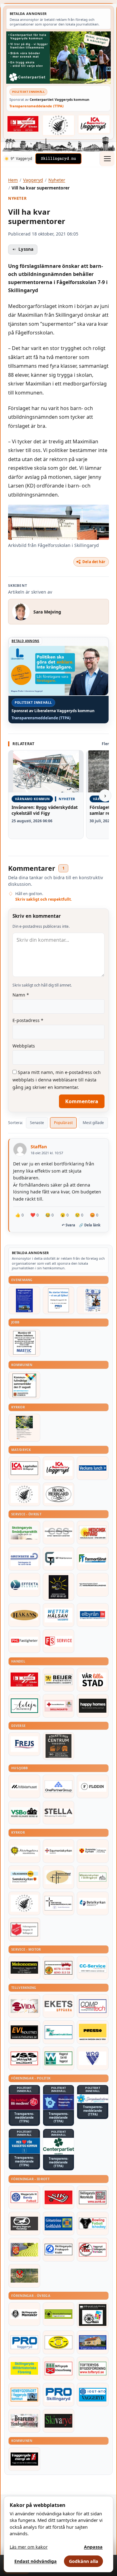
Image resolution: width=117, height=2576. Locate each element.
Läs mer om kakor (29, 2547)
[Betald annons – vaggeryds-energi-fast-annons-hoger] (24, 2459)
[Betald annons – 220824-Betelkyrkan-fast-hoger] (93, 1903)
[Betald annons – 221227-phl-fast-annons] (24, 1641)
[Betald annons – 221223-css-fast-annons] (59, 1533)
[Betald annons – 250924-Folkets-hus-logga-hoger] (59, 1746)
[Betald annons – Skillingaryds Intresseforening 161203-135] (59, 2368)
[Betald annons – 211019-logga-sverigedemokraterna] (93, 2099)
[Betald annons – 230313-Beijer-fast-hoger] (59, 1680)
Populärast (63, 1123)
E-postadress (28, 1020)
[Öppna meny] (107, 159)
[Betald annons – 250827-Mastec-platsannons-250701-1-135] (24, 1343)
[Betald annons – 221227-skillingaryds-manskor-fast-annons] (24, 2314)
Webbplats (24, 1046)
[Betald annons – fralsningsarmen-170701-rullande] (24, 1930)
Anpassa (93, 2547)
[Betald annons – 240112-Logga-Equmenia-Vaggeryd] (59, 1851)
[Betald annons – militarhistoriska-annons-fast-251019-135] (24, 2368)
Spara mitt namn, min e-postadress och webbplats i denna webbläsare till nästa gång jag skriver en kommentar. (57, 1080)
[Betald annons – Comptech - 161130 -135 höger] (93, 2006)
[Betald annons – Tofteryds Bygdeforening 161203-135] (93, 2368)
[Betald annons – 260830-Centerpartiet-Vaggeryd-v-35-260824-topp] (58, 58)
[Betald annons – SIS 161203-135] (93, 2224)
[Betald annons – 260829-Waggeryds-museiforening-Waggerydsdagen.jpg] (24, 1300)
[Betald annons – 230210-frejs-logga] (24, 1744)
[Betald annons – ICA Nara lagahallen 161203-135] (24, 1468)
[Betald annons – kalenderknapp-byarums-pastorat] (24, 1877)
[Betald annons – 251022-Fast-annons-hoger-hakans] (24, 1615)
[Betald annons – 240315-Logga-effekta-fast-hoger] (24, 1585)
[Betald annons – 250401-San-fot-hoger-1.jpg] (93, 1533)
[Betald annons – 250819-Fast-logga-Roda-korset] (59, 1706)
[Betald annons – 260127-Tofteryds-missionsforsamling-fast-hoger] (59, 1903)
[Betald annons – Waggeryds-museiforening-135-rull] (93, 2342)
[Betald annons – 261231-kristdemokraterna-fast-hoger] (24, 2146)
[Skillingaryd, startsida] (58, 159)
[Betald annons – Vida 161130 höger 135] (24, 2006)
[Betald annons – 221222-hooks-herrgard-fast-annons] (59, 1494)
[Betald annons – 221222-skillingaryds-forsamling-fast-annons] (93, 1851)
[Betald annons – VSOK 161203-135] (24, 2276)
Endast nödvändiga (36, 2561)
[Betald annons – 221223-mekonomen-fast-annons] (24, 1968)
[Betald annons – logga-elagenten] (23, 124)
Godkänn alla (84, 2561)
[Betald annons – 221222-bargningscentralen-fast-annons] (59, 1968)
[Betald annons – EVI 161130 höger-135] (24, 2032)
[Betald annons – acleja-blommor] (24, 1706)
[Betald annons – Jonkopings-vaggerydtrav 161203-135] (24, 2224)
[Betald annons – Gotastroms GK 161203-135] (59, 2224)
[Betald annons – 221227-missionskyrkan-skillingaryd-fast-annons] (93, 1877)
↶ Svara (68, 1225)
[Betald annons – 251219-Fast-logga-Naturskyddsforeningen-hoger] (59, 2314)
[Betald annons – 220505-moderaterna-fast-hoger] (59, 2102)
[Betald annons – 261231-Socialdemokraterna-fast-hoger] (24, 2102)
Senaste (37, 1123)
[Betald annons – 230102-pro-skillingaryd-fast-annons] (59, 2395)
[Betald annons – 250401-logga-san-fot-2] (59, 1587)
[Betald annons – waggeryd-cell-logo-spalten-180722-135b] (59, 2058)
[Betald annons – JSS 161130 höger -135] (24, 2058)
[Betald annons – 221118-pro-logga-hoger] (24, 2342)
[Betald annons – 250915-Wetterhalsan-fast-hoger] (59, 1615)
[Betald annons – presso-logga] (93, 2032)
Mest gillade (93, 1123)
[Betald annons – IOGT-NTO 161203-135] (93, 2395)
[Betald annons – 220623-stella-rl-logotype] (59, 1813)
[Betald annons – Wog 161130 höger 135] (93, 2058)
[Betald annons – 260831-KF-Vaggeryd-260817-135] (24, 1385)
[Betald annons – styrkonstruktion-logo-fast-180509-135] (59, 2032)
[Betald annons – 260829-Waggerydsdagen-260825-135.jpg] (93, 1300)
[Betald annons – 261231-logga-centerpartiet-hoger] (59, 2146)
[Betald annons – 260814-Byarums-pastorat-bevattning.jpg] (24, 1428)
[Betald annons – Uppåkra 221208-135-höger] (59, 2006)
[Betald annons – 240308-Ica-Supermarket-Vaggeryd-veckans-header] (94, 124)
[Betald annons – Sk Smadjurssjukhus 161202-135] (24, 1533)
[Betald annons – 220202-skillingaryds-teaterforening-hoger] (93, 2315)
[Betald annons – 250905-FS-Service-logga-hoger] (59, 1641)
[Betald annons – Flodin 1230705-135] (93, 1786)
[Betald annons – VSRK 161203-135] (93, 2250)
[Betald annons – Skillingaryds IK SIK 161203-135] (59, 2197)
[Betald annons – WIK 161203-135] (24, 2197)
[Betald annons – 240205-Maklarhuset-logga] (24, 1786)
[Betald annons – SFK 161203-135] (59, 2250)
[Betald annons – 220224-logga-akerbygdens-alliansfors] (24, 1851)
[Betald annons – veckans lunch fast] (93, 1468)
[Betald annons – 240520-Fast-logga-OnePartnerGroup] (59, 1786)
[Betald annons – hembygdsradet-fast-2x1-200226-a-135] (24, 2395)
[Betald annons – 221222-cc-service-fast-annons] (93, 1968)
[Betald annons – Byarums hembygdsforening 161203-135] (24, 2421)
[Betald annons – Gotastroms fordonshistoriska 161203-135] (59, 2342)
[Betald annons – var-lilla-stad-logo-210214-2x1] (93, 1680)
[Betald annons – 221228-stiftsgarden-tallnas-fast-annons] (59, 125)
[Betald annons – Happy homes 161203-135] (93, 1706)
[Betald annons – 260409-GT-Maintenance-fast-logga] (59, 1559)
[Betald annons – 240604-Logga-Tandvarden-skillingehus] (93, 1585)
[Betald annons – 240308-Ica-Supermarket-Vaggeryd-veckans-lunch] (59, 1468)
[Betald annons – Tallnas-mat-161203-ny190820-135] (24, 1494)
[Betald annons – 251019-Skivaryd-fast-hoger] (59, 2421)
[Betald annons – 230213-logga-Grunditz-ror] (24, 1559)
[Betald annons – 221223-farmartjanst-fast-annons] (93, 1559)
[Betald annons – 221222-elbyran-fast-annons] (93, 1615)
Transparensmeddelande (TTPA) (37, 106)
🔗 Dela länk (90, 1225)
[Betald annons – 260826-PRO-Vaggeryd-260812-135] (59, 1300)
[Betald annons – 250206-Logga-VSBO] (24, 1813)
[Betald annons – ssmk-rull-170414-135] (93, 2197)
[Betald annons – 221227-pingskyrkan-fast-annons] (59, 1877)
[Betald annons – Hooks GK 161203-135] (24, 2250)
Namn (21, 995)
